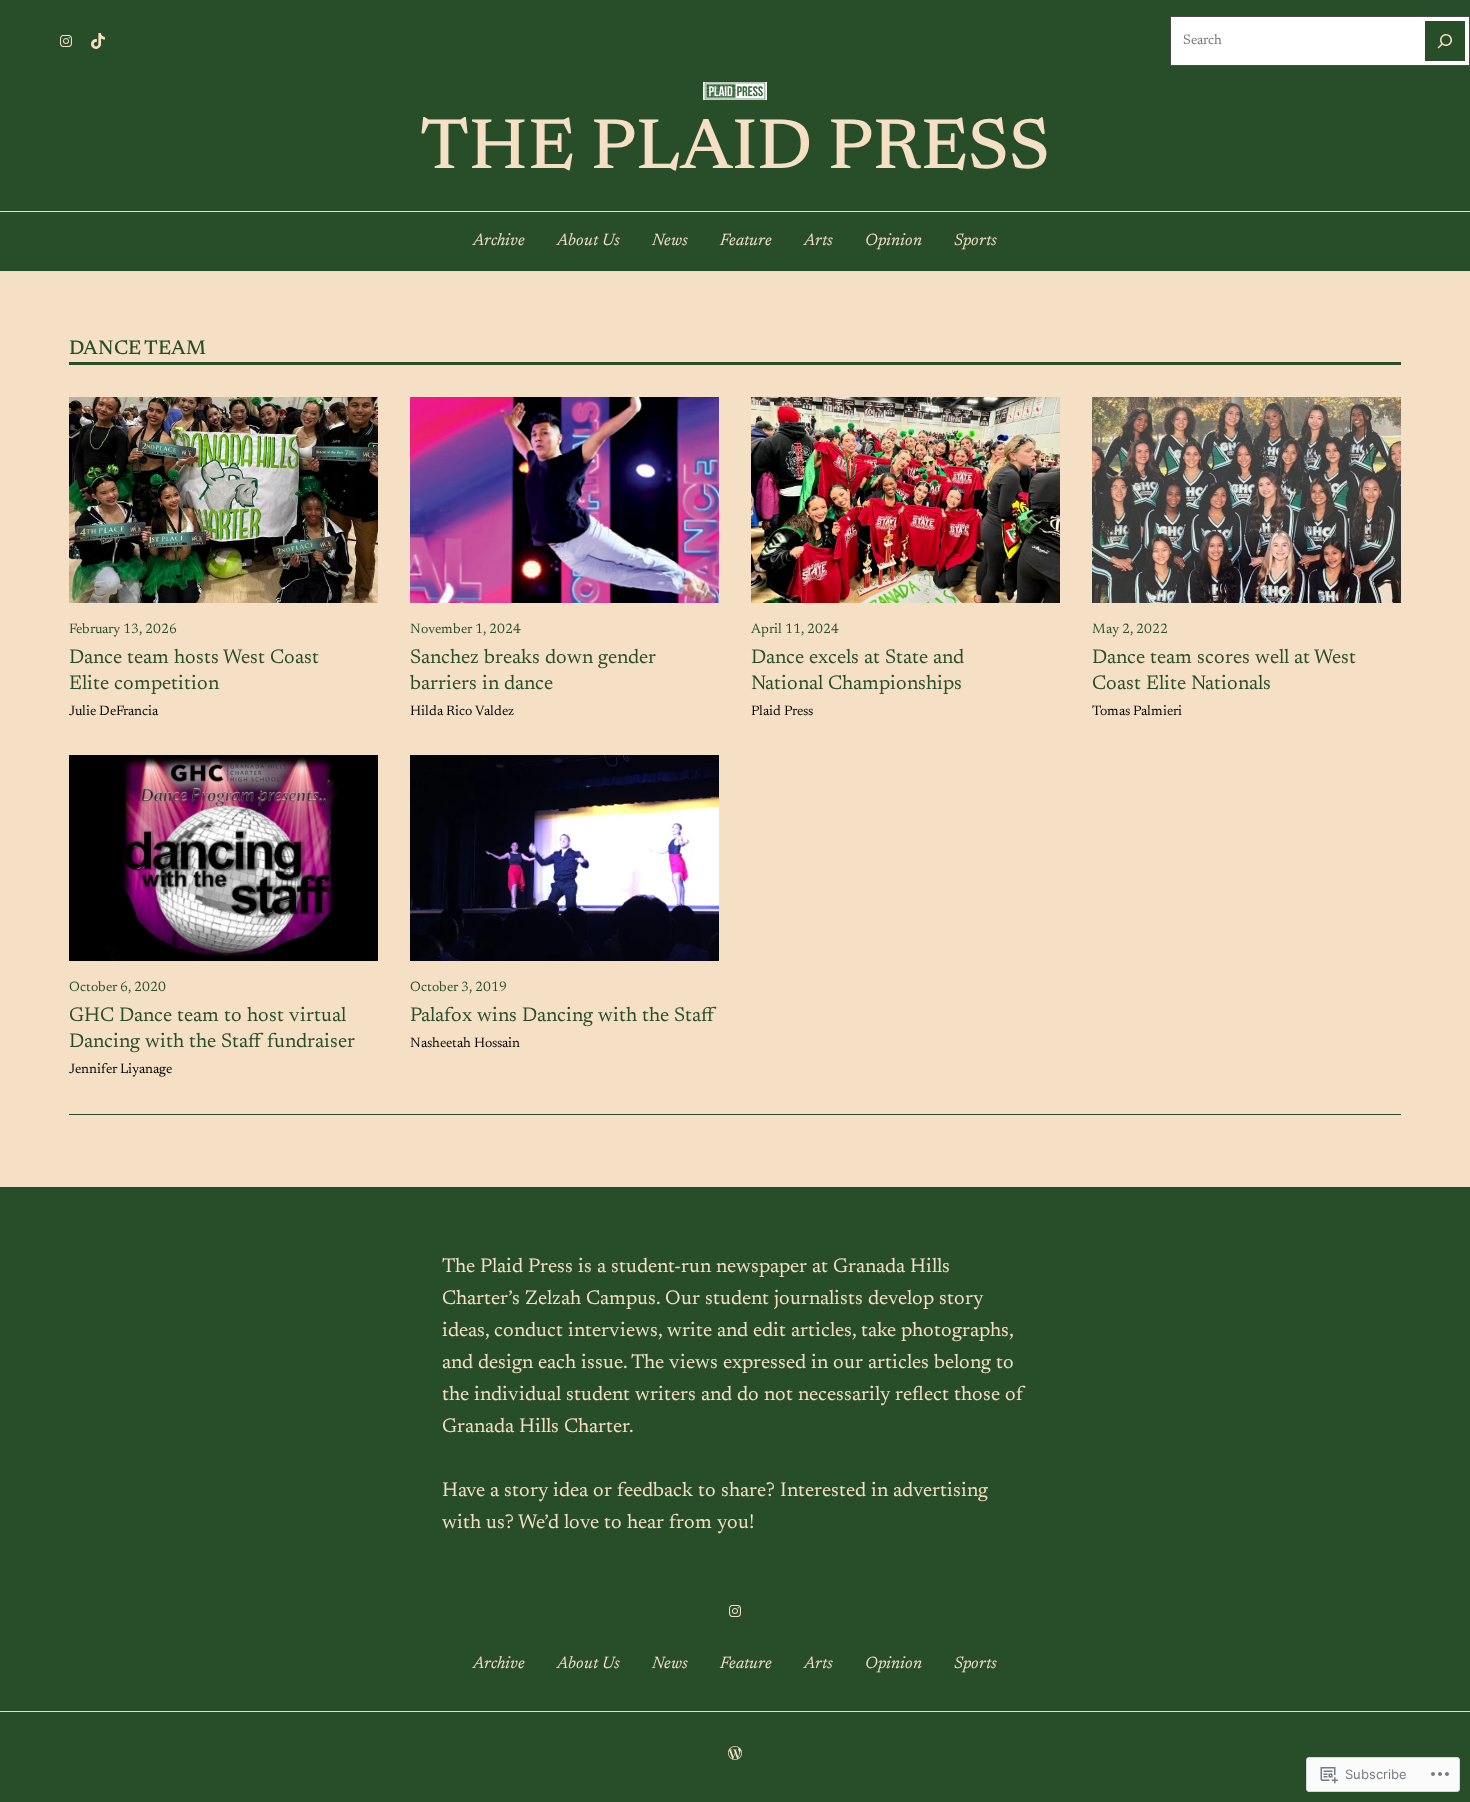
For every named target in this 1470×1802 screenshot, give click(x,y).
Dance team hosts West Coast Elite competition (194, 671)
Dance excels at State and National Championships (857, 671)
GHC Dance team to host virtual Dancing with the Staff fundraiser (212, 1029)
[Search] (1445, 41)
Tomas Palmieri (1137, 712)
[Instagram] (66, 41)
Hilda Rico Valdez (462, 712)
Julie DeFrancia (113, 712)
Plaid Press (782, 712)
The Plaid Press (735, 151)
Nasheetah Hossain (465, 1044)
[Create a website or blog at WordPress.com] (735, 1756)
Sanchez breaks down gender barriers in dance (533, 671)
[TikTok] (98, 41)
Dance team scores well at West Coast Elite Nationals (1224, 671)
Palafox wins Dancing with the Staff (562, 1016)
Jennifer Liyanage (120, 1070)
